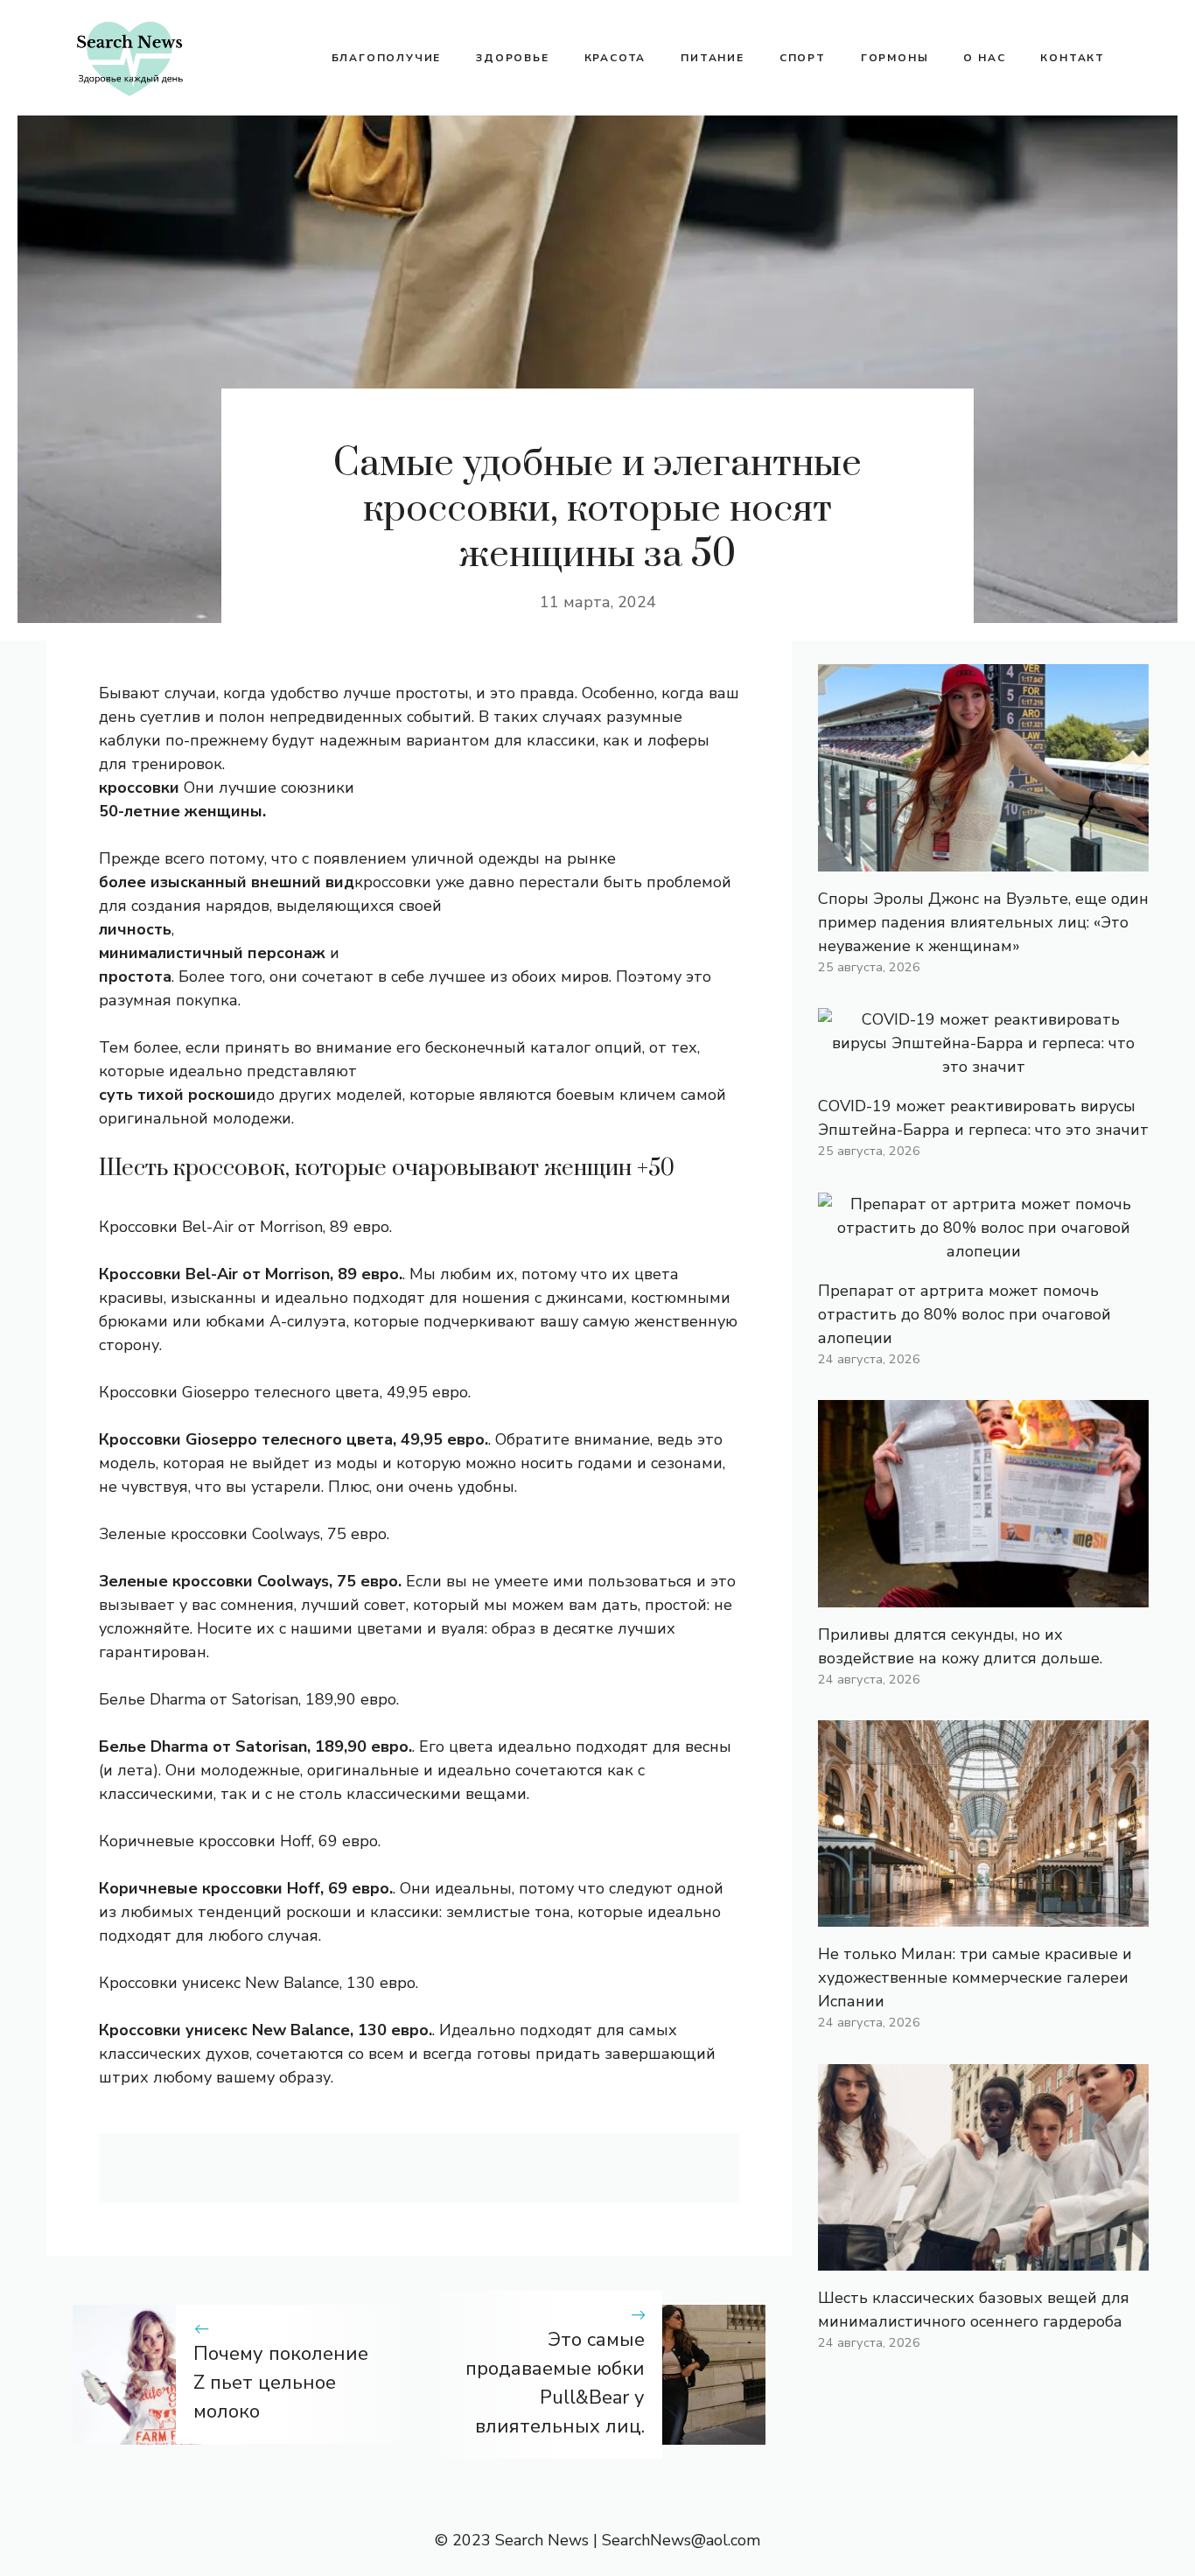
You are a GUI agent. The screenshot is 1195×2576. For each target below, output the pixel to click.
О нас (984, 58)
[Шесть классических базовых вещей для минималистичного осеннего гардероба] (983, 2258)
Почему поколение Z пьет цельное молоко (281, 2383)
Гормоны (895, 58)
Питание (713, 58)
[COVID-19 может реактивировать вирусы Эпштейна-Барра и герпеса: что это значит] (983, 1067)
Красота (615, 58)
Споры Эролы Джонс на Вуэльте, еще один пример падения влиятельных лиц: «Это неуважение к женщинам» (983, 922)
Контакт (1073, 58)
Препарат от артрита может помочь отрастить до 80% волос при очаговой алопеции (964, 1314)
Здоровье (512, 58)
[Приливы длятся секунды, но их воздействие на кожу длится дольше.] (983, 1595)
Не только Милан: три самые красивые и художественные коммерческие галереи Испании (975, 1977)
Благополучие (387, 58)
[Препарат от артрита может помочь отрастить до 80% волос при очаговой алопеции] (983, 1251)
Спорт (803, 58)
